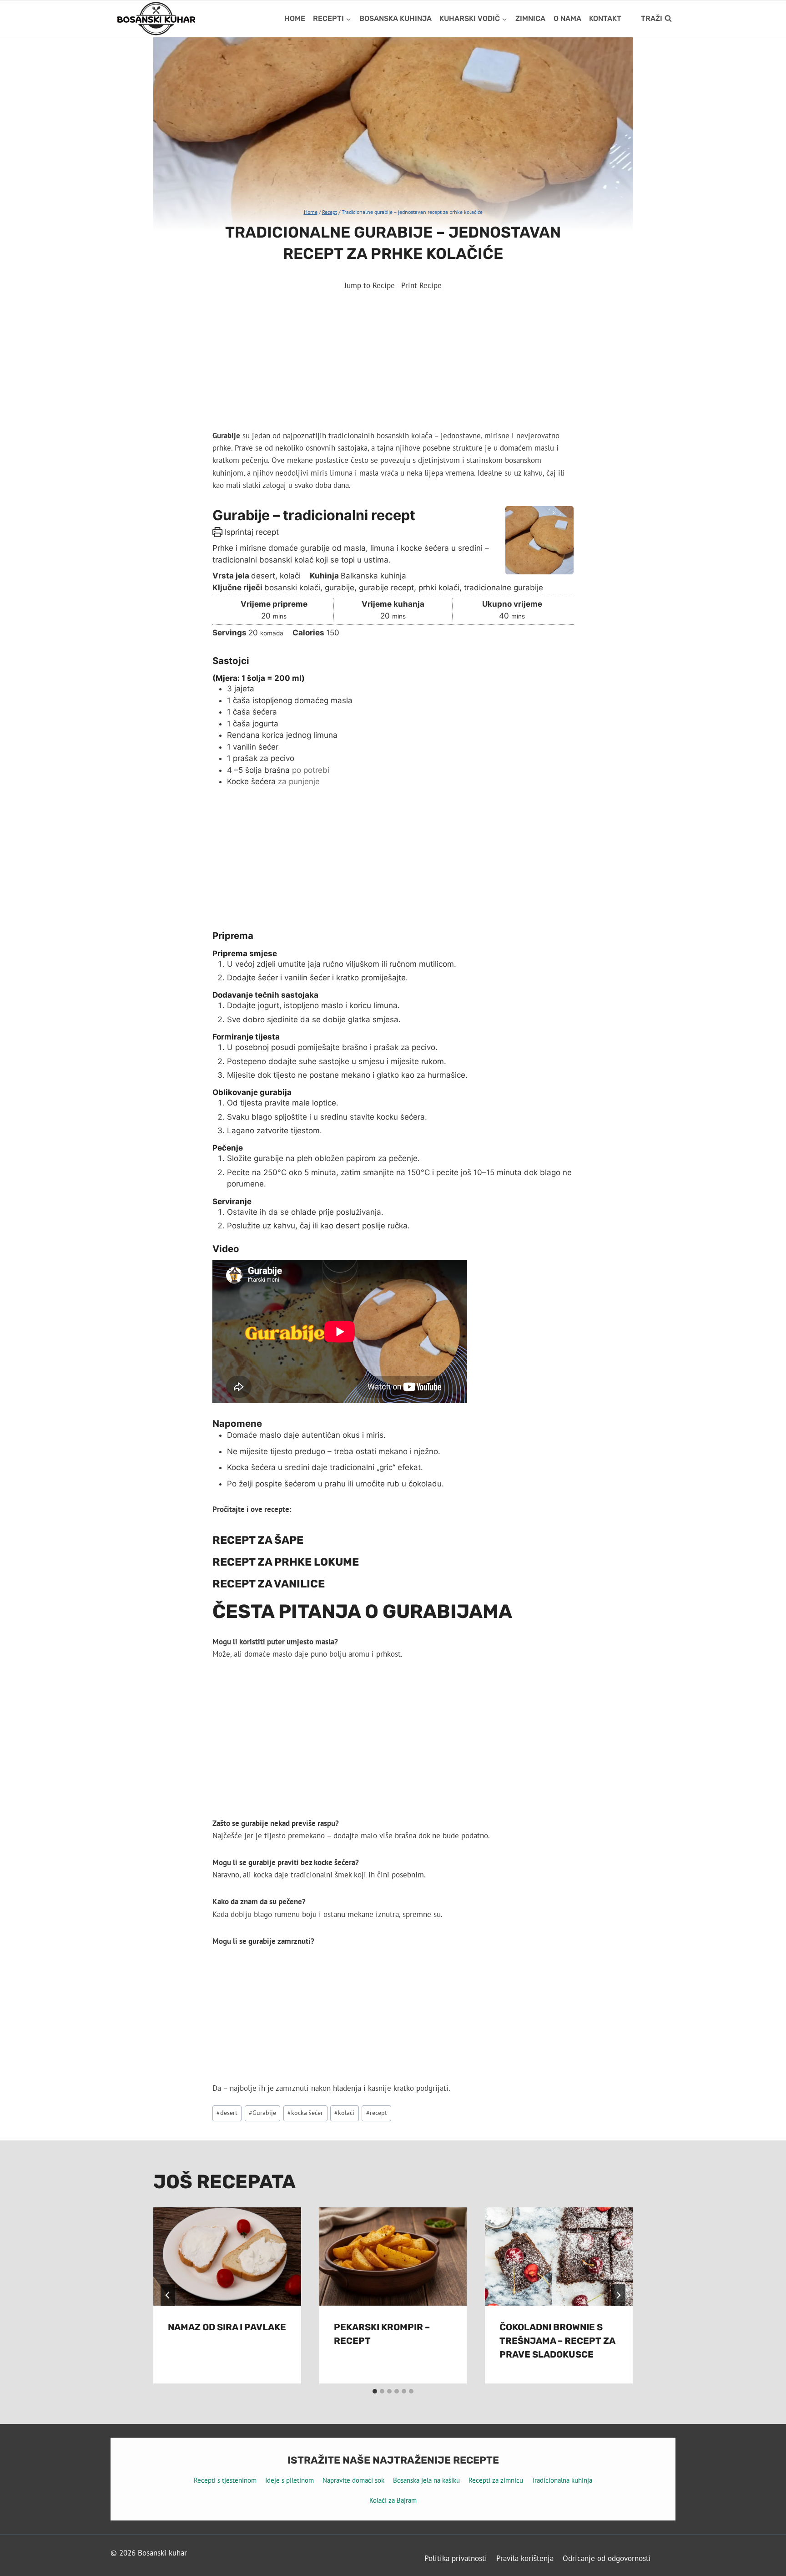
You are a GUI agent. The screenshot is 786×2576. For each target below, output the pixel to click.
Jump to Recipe (370, 285)
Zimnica (530, 18)
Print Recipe (421, 285)
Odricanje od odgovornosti (607, 2558)
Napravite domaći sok (353, 2480)
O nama (567, 18)
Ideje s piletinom (290, 2480)
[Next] (618, 2295)
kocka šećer (305, 2113)
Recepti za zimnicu (496, 2480)
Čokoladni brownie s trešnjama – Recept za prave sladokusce (557, 2341)
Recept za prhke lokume (286, 1562)
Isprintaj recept (251, 532)
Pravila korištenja (525, 2558)
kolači (344, 2113)
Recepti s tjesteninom (225, 2480)
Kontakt (605, 18)
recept (377, 2113)
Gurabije (262, 2113)
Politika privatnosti (456, 2558)
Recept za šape (258, 1540)
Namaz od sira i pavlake (227, 2327)
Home (295, 18)
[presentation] (227, 2257)
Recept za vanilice (269, 1584)
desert (227, 2113)
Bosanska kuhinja (396, 18)
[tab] (375, 2391)
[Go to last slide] (168, 2295)
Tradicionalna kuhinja (562, 2480)
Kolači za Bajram (393, 2500)
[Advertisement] (393, 362)
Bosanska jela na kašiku (426, 2480)
